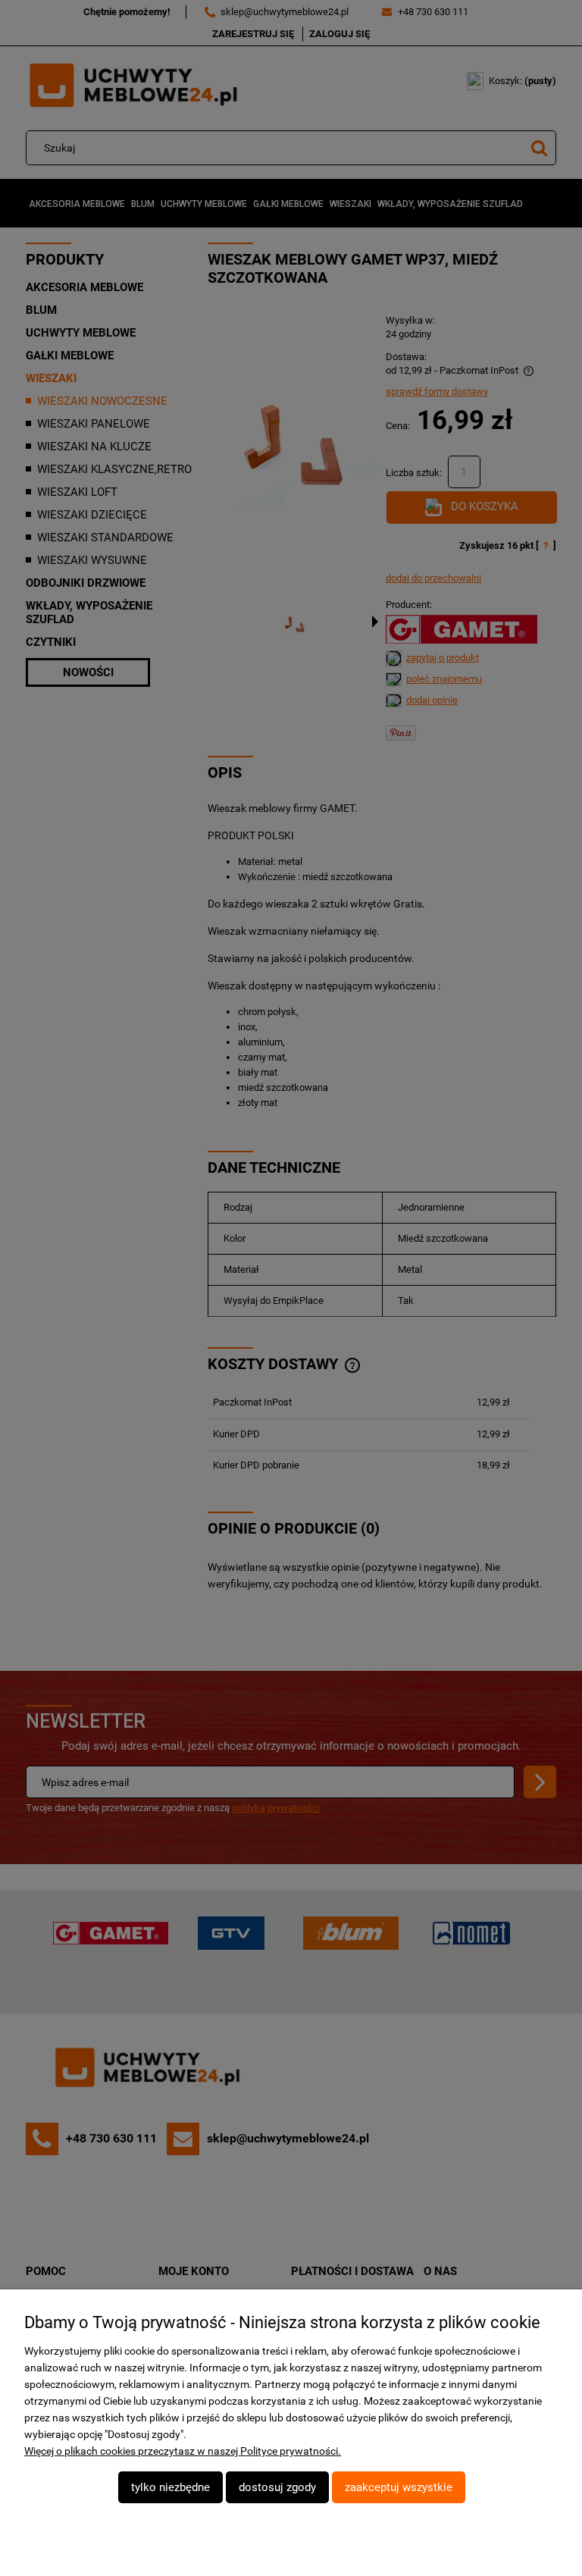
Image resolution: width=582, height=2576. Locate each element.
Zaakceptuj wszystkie (399, 2487)
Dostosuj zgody (277, 2487)
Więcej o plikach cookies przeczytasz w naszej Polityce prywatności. (183, 2451)
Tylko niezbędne (171, 2487)
